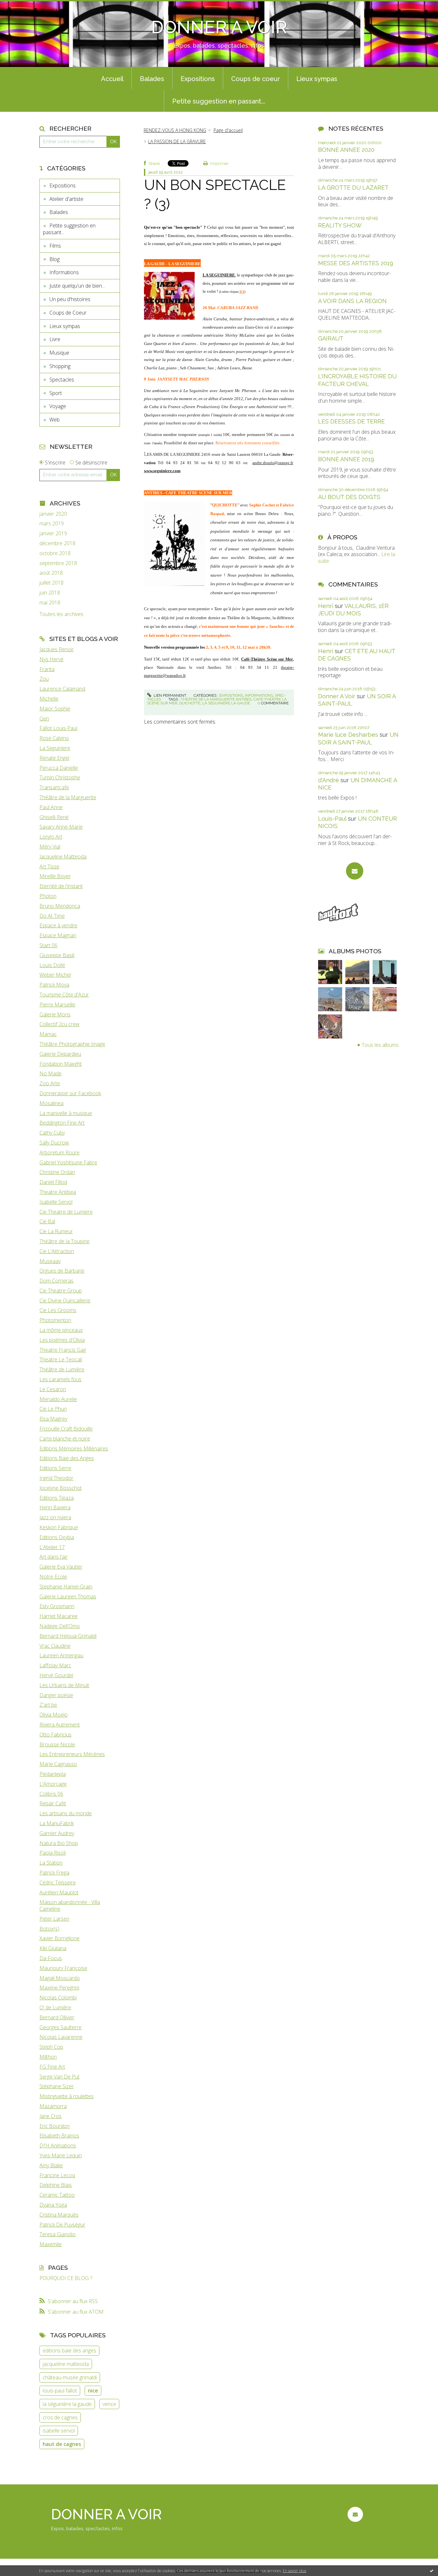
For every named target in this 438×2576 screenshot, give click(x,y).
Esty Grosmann (57, 1606)
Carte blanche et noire (65, 1439)
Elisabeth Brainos (59, 2136)
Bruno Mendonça (60, 906)
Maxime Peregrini (59, 1988)
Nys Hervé (51, 659)
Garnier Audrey (57, 1833)
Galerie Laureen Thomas (68, 1596)
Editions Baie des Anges (67, 1458)
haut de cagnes (62, 2444)
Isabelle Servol (56, 1202)
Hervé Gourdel (56, 1675)
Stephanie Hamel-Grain (66, 1587)
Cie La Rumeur (56, 1231)
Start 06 (48, 945)
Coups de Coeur (68, 313)
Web (55, 420)
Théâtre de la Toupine (64, 1241)
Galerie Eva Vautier (61, 1567)
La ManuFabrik (57, 1823)
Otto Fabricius (55, 1735)
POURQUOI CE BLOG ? (66, 2278)
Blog (55, 259)
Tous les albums (380, 1045)
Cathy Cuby (52, 1133)
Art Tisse (49, 866)
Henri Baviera (55, 1507)
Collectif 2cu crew (59, 1024)
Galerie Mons (55, 1014)
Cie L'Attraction (57, 1251)
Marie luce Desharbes (348, 735)
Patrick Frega (54, 1873)
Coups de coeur (256, 79)
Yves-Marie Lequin (61, 2155)
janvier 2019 (53, 533)
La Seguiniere (55, 748)
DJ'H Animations (58, 2145)
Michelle (49, 699)
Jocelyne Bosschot (61, 1488)
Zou (44, 679)
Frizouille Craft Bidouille (66, 1429)
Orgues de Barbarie (62, 1271)
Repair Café (53, 1803)
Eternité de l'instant (61, 886)
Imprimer (219, 164)
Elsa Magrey (53, 1419)
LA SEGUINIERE (219, 275)
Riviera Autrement (60, 1725)
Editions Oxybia (57, 1537)
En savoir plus (295, 2571)
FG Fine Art (52, 2067)
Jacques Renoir (57, 649)
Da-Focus (51, 1958)
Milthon (48, 2057)
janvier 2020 (53, 514)
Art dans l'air (54, 1557)
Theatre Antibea (58, 1192)
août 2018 (51, 573)
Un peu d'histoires (70, 299)
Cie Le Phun (53, 1409)
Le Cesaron (53, 1389)
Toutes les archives (61, 614)
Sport (56, 393)
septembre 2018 (58, 563)
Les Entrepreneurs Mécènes (72, 1754)
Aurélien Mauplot (59, 1892)
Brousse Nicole (57, 1744)
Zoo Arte (50, 1083)
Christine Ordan (57, 1172)
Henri (326, 606)
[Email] (355, 871)
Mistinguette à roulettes (67, 2096)
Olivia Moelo (54, 1715)
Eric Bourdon (55, 2126)
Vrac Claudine (55, 1646)
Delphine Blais (56, 2185)
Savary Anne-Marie (61, 827)
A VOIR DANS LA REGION (352, 301)
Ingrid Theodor (56, 1478)
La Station (51, 1863)
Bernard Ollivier (57, 2017)
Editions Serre (55, 1468)
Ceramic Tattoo (57, 2195)
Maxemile (51, 2244)
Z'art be (48, 1705)
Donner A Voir (337, 696)
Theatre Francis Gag (63, 1350)
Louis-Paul (332, 819)
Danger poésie (56, 1695)
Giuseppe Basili (57, 955)
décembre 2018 (57, 543)
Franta (47, 669)
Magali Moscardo (60, 1978)
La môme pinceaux (61, 1330)
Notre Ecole (53, 1577)
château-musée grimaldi (70, 2377)
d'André (328, 780)
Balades (152, 79)
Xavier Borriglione (59, 1938)
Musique (59, 353)
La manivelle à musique (66, 1113)
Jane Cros (51, 2116)
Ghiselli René (54, 817)
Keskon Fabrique (59, 1527)
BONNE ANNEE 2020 (346, 150)
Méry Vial (50, 847)
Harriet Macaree (59, 1616)
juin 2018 (50, 593)
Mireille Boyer (55, 876)
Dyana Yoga (53, 2205)
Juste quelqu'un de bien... (77, 286)
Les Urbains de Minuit (64, 1685)
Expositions (198, 79)
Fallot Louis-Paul (58, 728)
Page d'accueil (228, 130)
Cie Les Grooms (58, 1310)
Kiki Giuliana (53, 1948)
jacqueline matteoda (66, 2364)
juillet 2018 (51, 583)
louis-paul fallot (60, 2391)
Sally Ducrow (54, 1143)
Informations (64, 272)
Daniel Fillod (53, 1182)
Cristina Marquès (59, 2215)
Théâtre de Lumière (62, 1369)
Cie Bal (47, 1221)
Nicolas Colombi (58, 1998)
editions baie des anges (69, 2350)
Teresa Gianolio (58, 2234)
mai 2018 (50, 603)
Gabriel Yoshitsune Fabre (68, 1162)
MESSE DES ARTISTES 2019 (356, 263)
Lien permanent (169, 695)
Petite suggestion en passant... (219, 101)
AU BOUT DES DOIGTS (349, 497)
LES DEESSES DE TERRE (351, 421)
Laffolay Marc (55, 1665)
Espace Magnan (58, 935)
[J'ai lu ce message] (432, 2571)
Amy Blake (51, 2165)
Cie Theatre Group (61, 1291)
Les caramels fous (60, 1379)
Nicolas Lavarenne (61, 2037)
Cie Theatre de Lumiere (66, 1212)
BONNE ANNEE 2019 (346, 459)
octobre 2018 (55, 553)
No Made (51, 1073)
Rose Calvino (54, 738)
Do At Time (52, 916)
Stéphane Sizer (57, 2086)
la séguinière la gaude (67, 2404)
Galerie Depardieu (60, 1054)
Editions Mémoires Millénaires (74, 1448)
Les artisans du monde (66, 1813)
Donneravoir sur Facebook (70, 1093)
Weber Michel (55, 975)
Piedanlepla (53, 1774)
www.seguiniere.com (162, 471)
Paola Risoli (53, 1853)
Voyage (58, 406)
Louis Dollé (52, 965)
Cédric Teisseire (58, 1883)
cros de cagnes (60, 2417)
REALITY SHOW (340, 225)
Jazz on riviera (55, 1517)
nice (93, 2391)
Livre (55, 339)
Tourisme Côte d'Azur (64, 995)
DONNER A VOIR (219, 27)
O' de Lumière (55, 2007)
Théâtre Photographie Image (72, 1044)
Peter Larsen (54, 1919)
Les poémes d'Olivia (62, 1340)
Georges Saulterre (60, 2027)
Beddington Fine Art (62, 1123)
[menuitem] (112, 78)
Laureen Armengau (61, 1655)
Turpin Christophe (60, 777)
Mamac (48, 1034)
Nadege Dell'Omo (60, 1626)
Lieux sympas (317, 79)
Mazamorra (53, 2106)
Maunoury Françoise (63, 1968)
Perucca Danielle (59, 768)
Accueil (112, 79)
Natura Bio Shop (59, 1843)
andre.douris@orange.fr (273, 463)
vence (109, 2404)
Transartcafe (54, 787)
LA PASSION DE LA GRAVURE (177, 141)
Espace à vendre (58, 925)
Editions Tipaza (57, 1498)
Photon (48, 896)
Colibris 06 (51, 1794)
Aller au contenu (22, 6)
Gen (44, 718)
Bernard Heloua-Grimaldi (68, 1636)
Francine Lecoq (57, 2175)
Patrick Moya (54, 985)
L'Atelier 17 (52, 1547)
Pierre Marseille (57, 1005)
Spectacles (62, 380)
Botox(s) (49, 1929)
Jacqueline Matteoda (63, 857)
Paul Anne (51, 807)
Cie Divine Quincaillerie (65, 1300)
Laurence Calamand (62, 689)
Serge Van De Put (59, 2077)
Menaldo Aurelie (58, 1399)
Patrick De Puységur (62, 2225)
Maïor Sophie (55, 709)
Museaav (50, 1261)
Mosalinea (51, 1103)
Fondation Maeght (61, 1064)
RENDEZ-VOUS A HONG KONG (175, 130)
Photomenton (55, 1320)
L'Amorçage (53, 1784)
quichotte (190, 703)
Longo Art (51, 837)
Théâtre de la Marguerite (68, 797)
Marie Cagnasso (58, 1764)
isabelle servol (59, 2431)
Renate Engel (54, 758)
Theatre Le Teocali (61, 1359)
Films (55, 246)
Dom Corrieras (56, 1281)
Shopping (60, 366)
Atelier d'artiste (66, 199)
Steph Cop (51, 2047)
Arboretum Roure (59, 1153)
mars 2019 (52, 524)
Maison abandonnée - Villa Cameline (70, 1905)
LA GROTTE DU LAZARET (353, 188)
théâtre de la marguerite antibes (216, 699)
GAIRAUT (331, 338)
